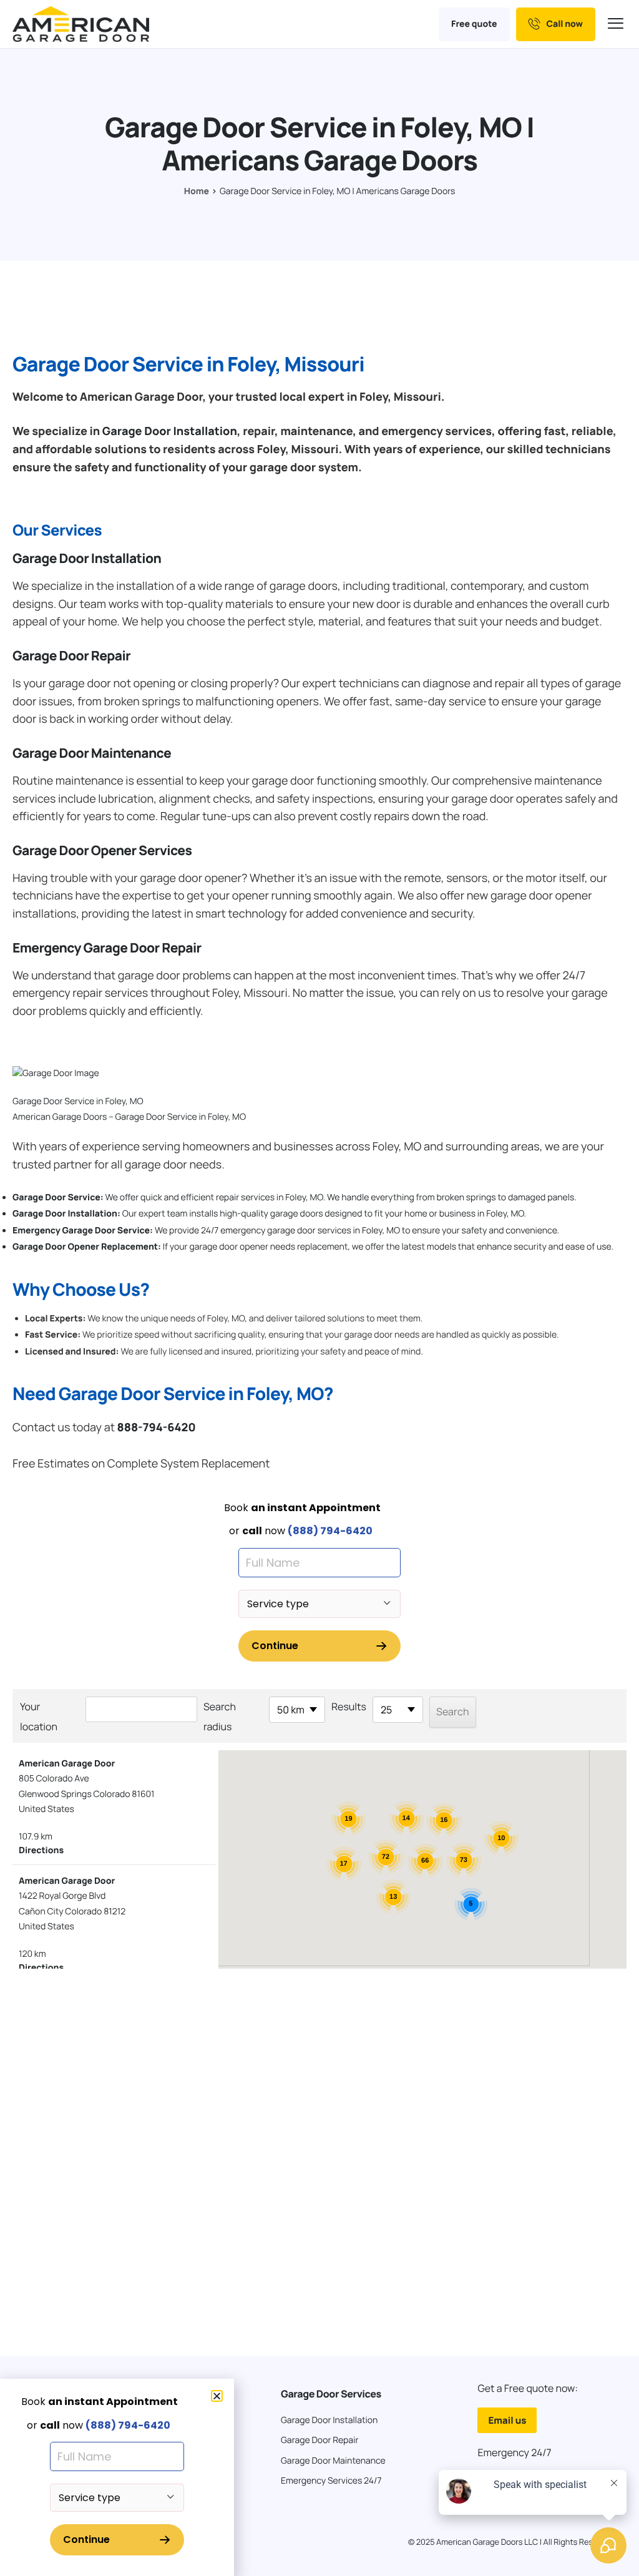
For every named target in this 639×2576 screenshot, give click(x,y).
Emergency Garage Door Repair (107, 948)
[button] (217, 2396)
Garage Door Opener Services (102, 851)
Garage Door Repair (71, 656)
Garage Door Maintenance (92, 753)
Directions (41, 1850)
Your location (39, 1717)
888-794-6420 (156, 1428)
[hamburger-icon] (617, 24)
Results (349, 1707)
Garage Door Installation (170, 431)
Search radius (220, 1717)
